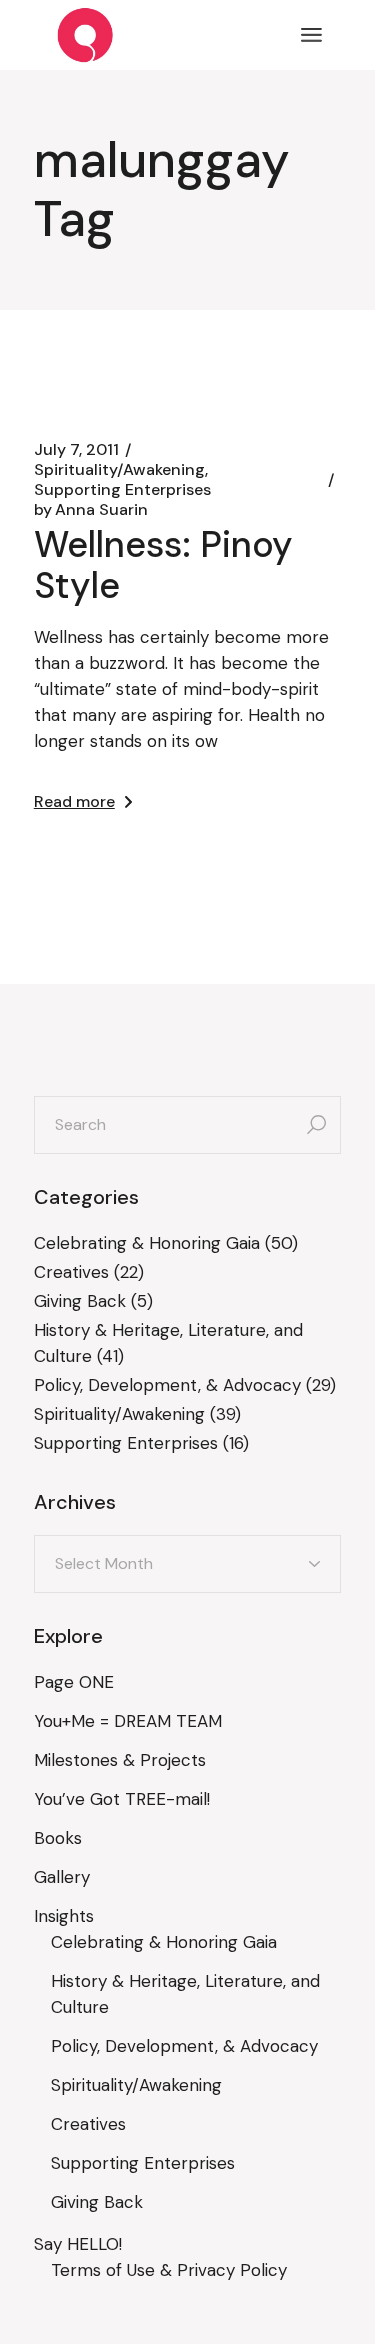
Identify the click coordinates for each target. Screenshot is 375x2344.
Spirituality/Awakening (119, 470)
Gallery (62, 1877)
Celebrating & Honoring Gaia (147, 1243)
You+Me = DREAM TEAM (128, 1721)
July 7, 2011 (76, 450)
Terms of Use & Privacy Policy (169, 2270)
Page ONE (74, 1682)
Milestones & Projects (120, 1760)
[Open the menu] (311, 35)
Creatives (71, 1272)
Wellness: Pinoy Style (163, 565)
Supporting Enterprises (122, 490)
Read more (74, 801)
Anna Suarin (91, 510)
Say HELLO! (78, 2244)
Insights (64, 1916)
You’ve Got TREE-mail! (122, 1799)
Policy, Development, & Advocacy (167, 1385)
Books (58, 1838)
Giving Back (80, 1301)
